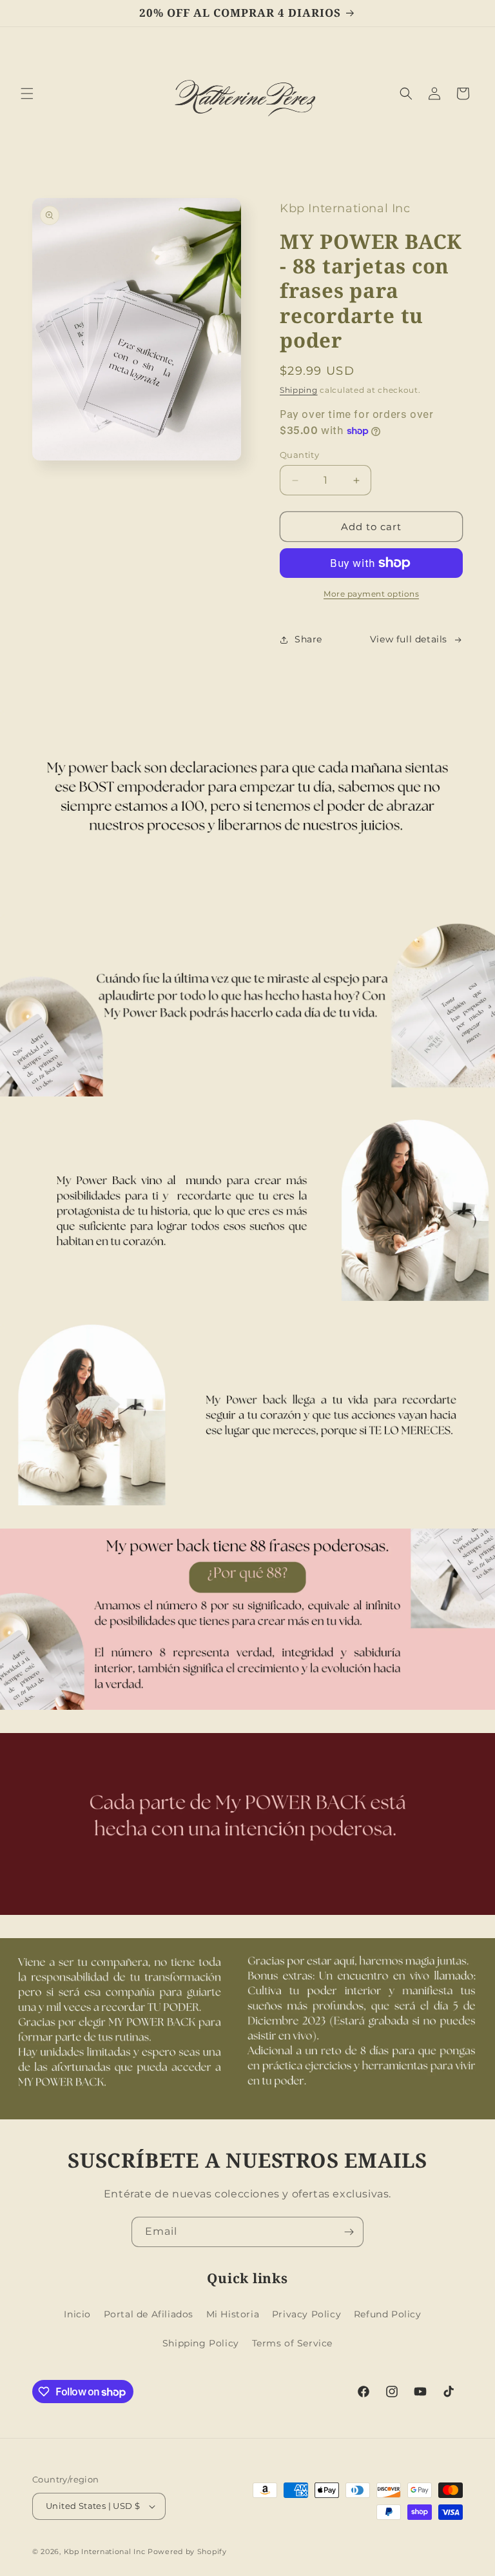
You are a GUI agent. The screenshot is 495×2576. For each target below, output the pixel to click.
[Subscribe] (349, 2232)
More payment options (371, 594)
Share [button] (308, 639)
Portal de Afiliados (149, 2314)
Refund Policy (388, 2314)
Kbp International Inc (105, 2551)
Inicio (77, 2314)
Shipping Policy (201, 2343)
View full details (409, 639)
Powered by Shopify (187, 2551)
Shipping (299, 390)
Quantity (299, 455)
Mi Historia (233, 2314)
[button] (27, 94)
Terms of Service (293, 2343)
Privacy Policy (306, 2314)
